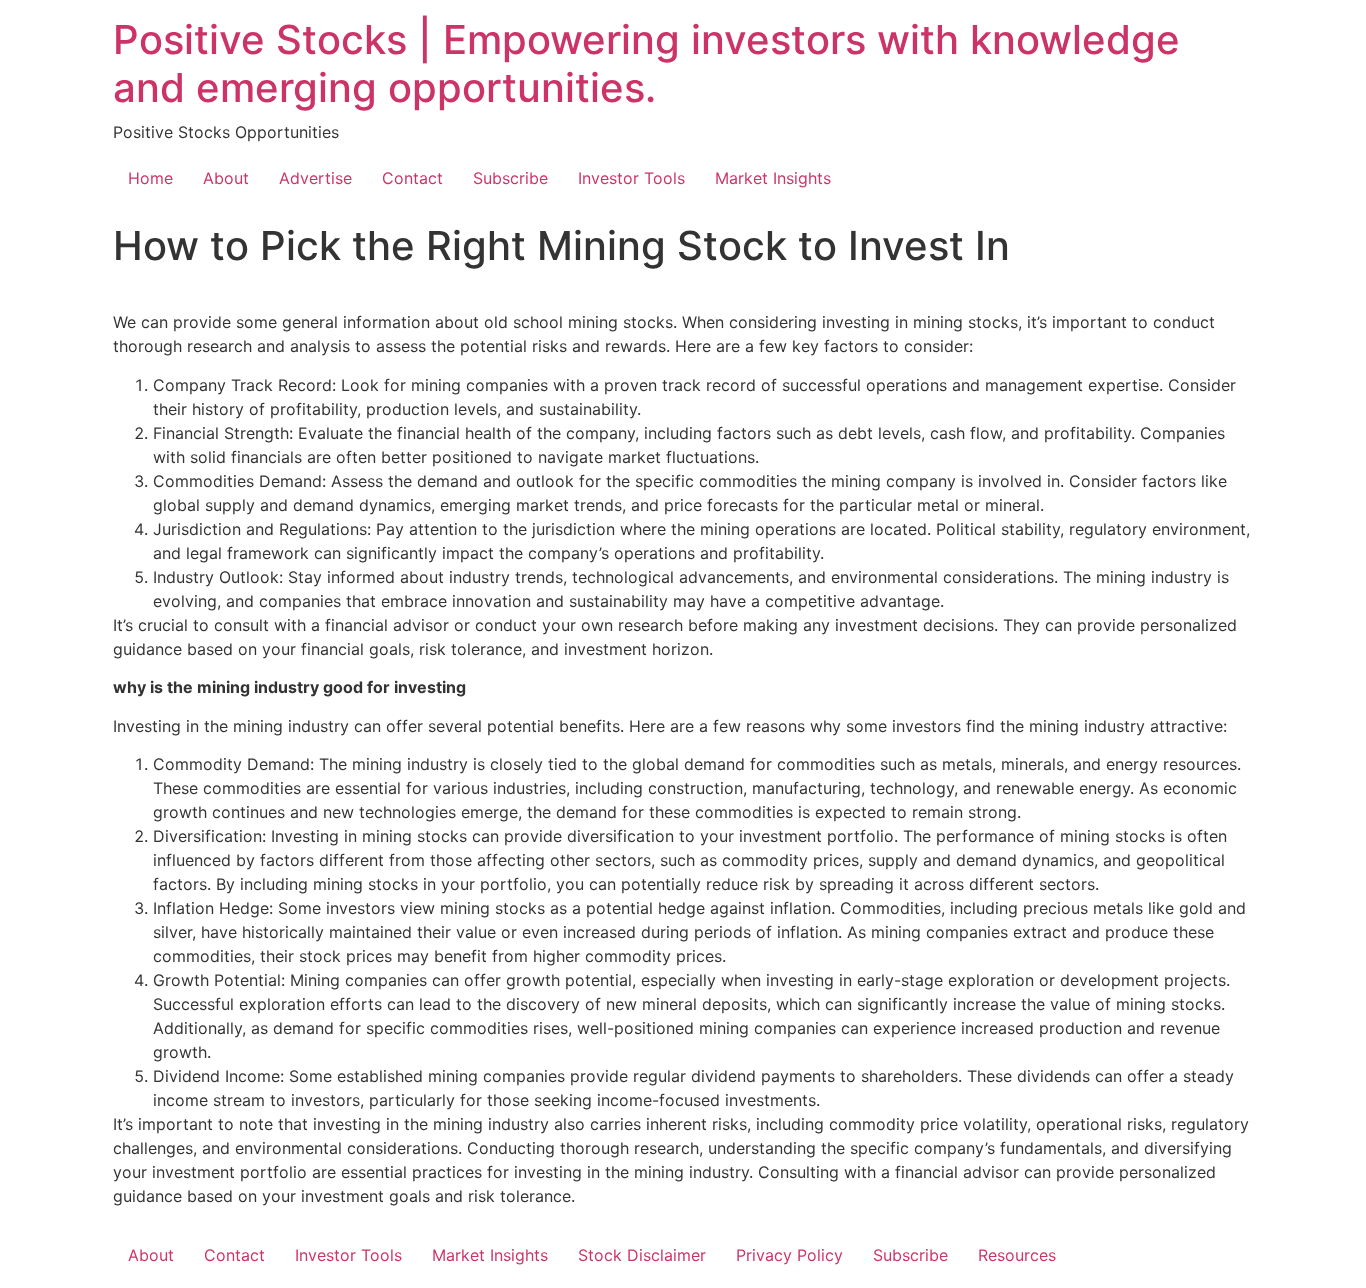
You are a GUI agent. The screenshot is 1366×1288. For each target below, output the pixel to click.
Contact (412, 178)
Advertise (315, 178)
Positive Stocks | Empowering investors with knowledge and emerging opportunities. (646, 63)
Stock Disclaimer (642, 1255)
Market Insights (773, 178)
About (226, 178)
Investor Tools (631, 178)
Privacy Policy (789, 1255)
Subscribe (510, 178)
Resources (1017, 1255)
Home (150, 178)
